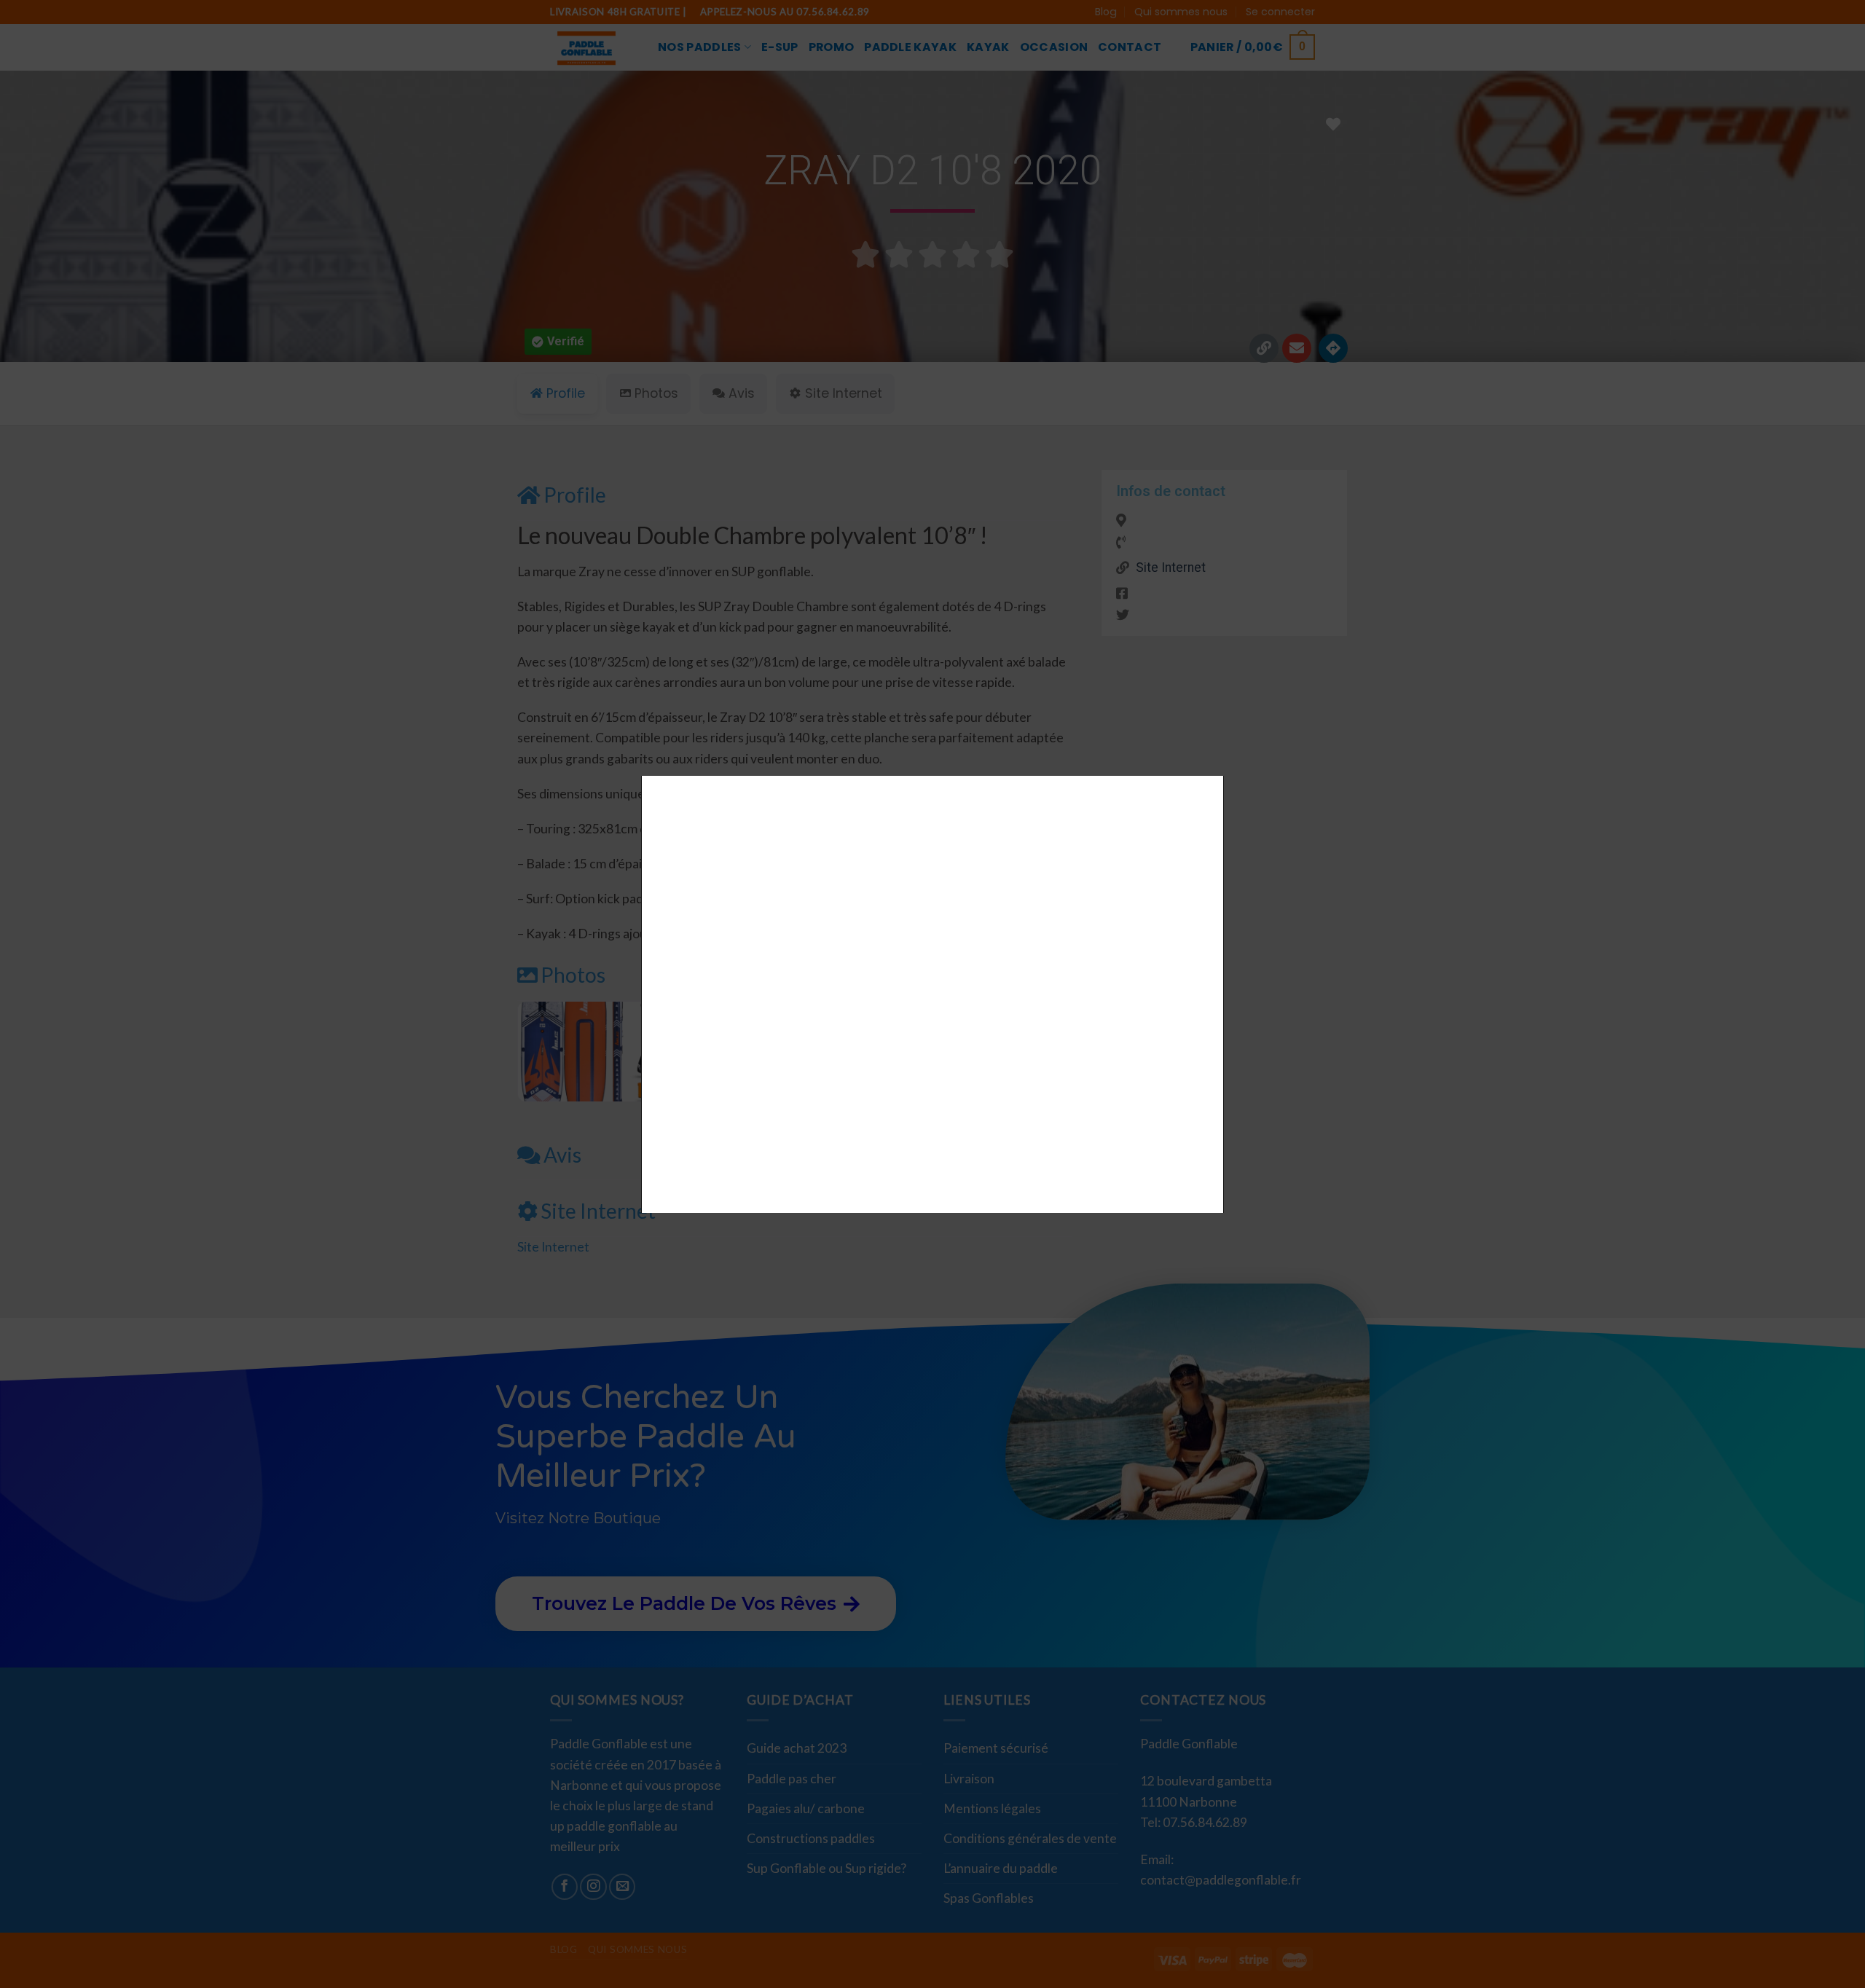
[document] (932, 994)
